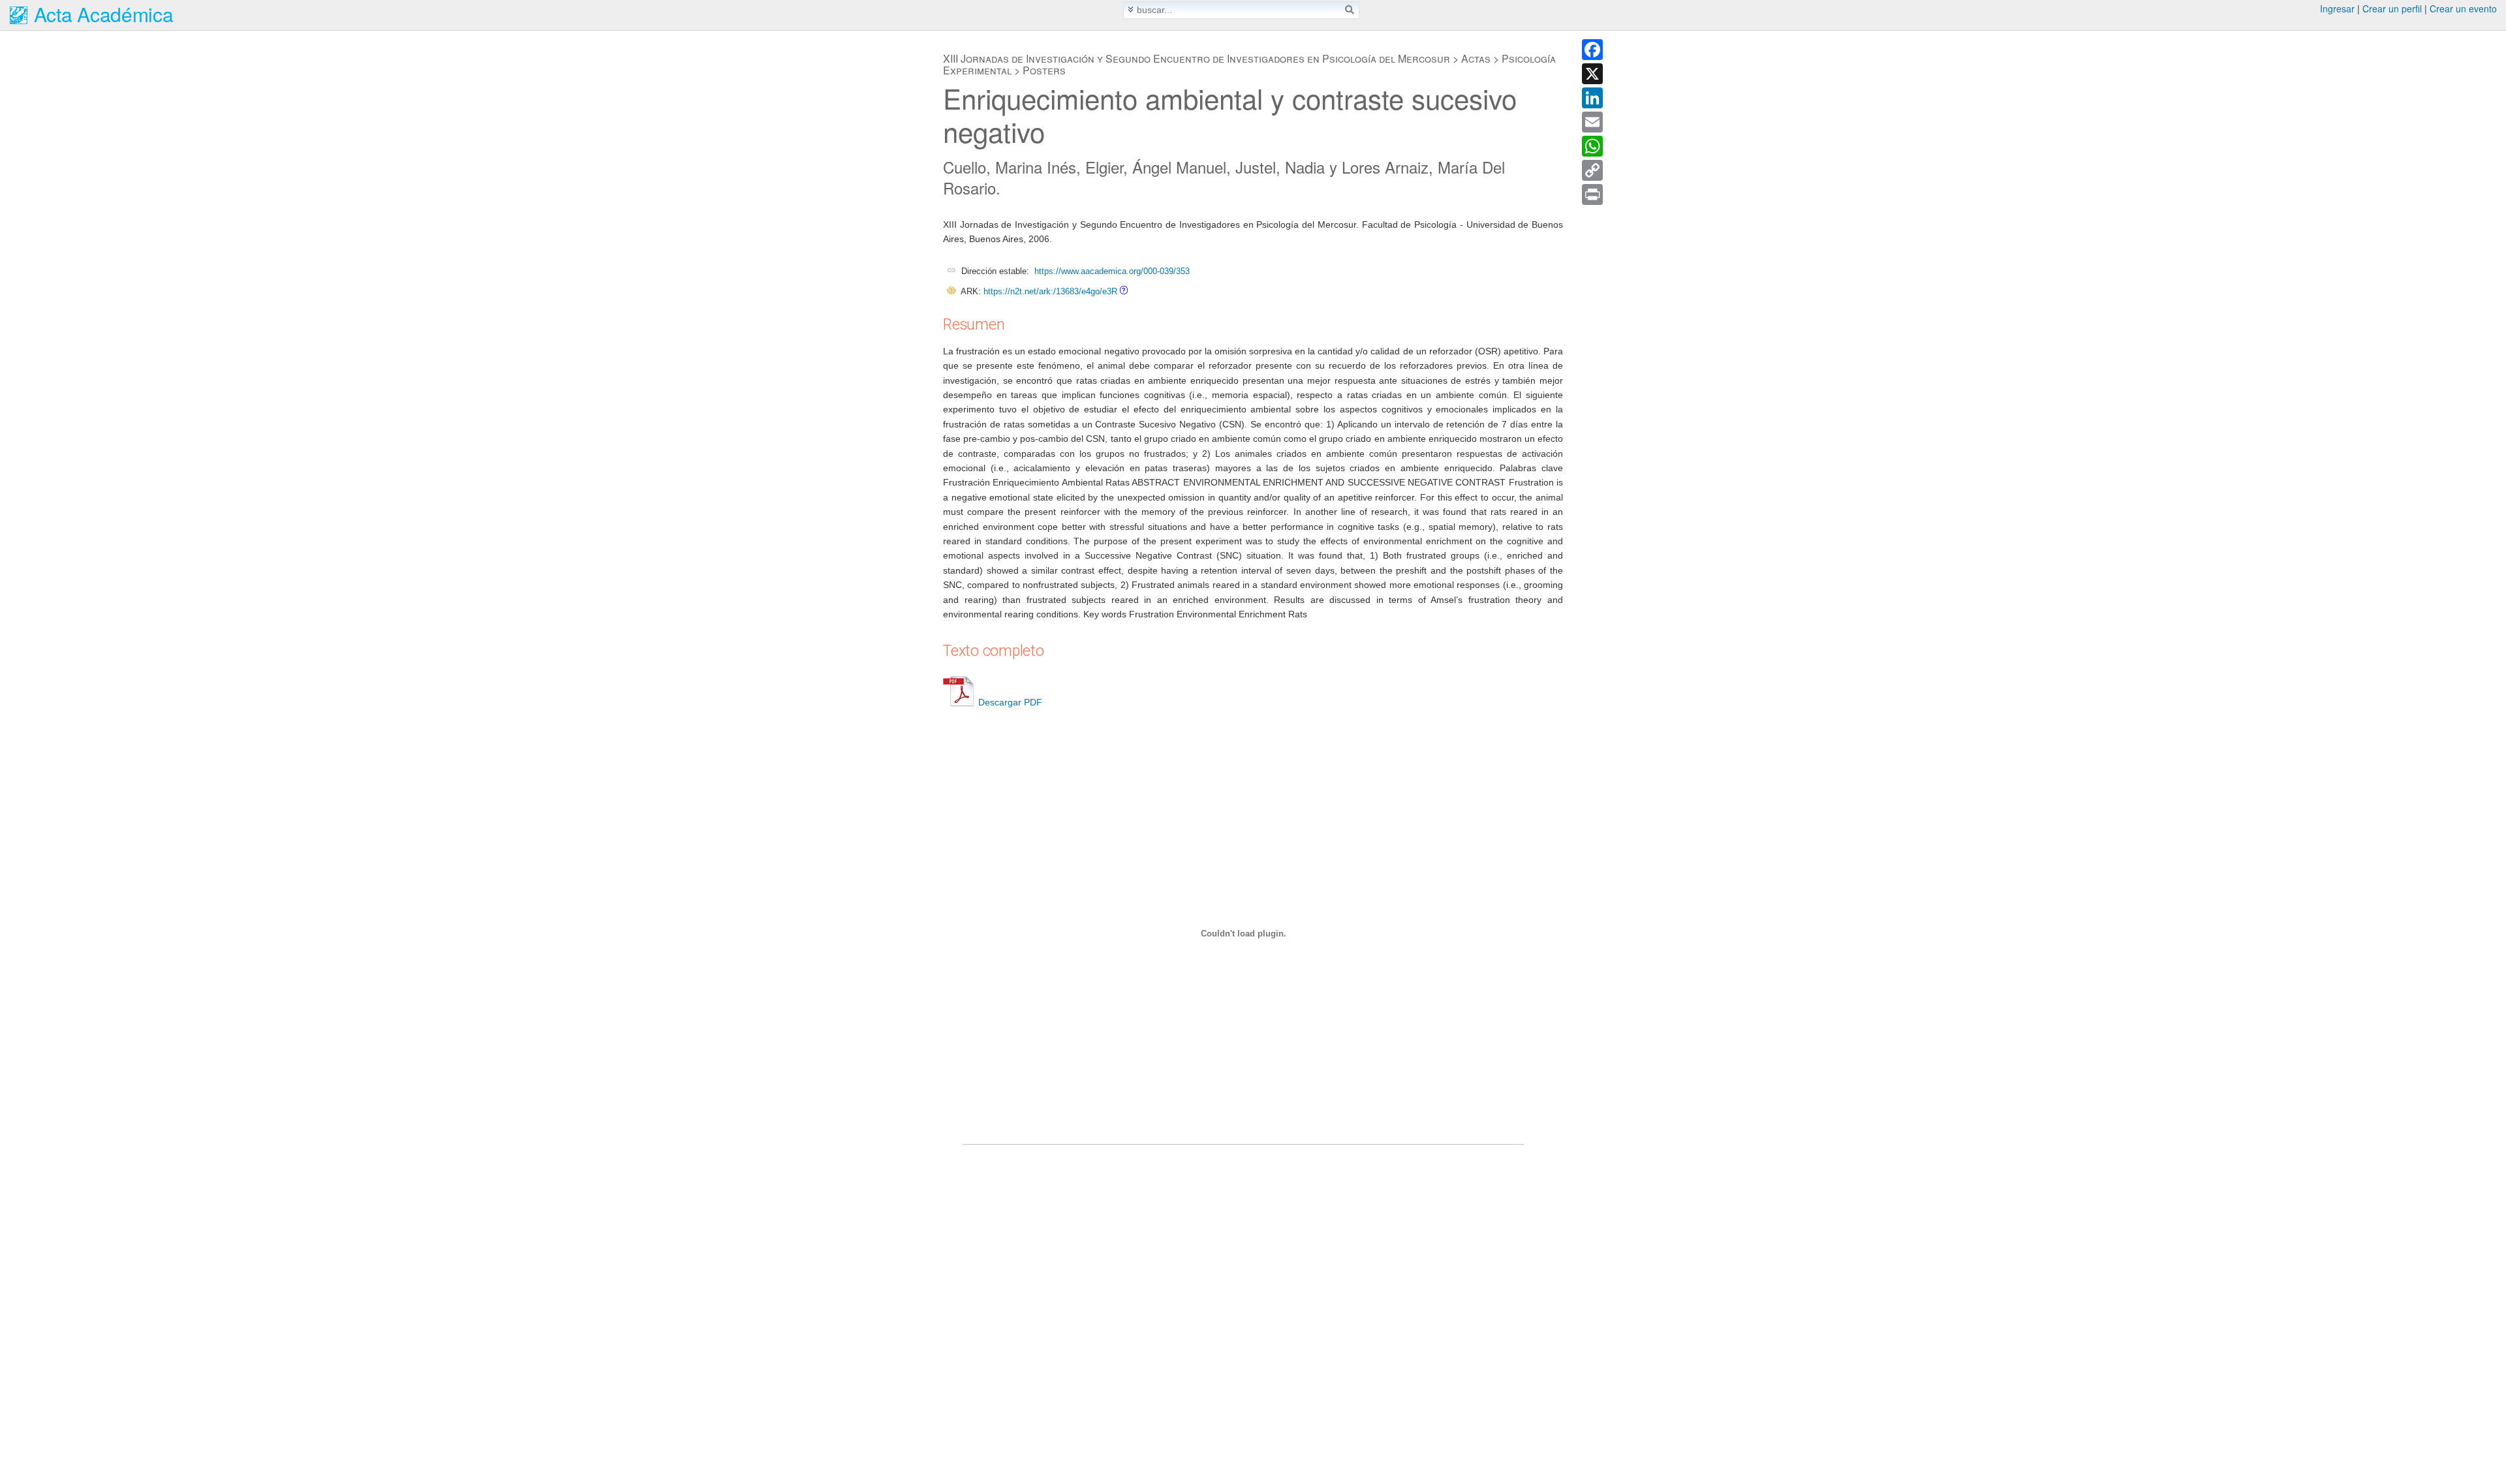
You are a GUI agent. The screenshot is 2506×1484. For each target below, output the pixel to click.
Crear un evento (2463, 8)
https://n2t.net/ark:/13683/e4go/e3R (1050, 291)
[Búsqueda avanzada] (1131, 9)
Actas (1476, 58)
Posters (1044, 70)
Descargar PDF (1010, 702)
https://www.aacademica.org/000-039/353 (1112, 271)
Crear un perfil (2392, 8)
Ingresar (2337, 8)
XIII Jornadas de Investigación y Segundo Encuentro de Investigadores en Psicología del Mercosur (1197, 58)
